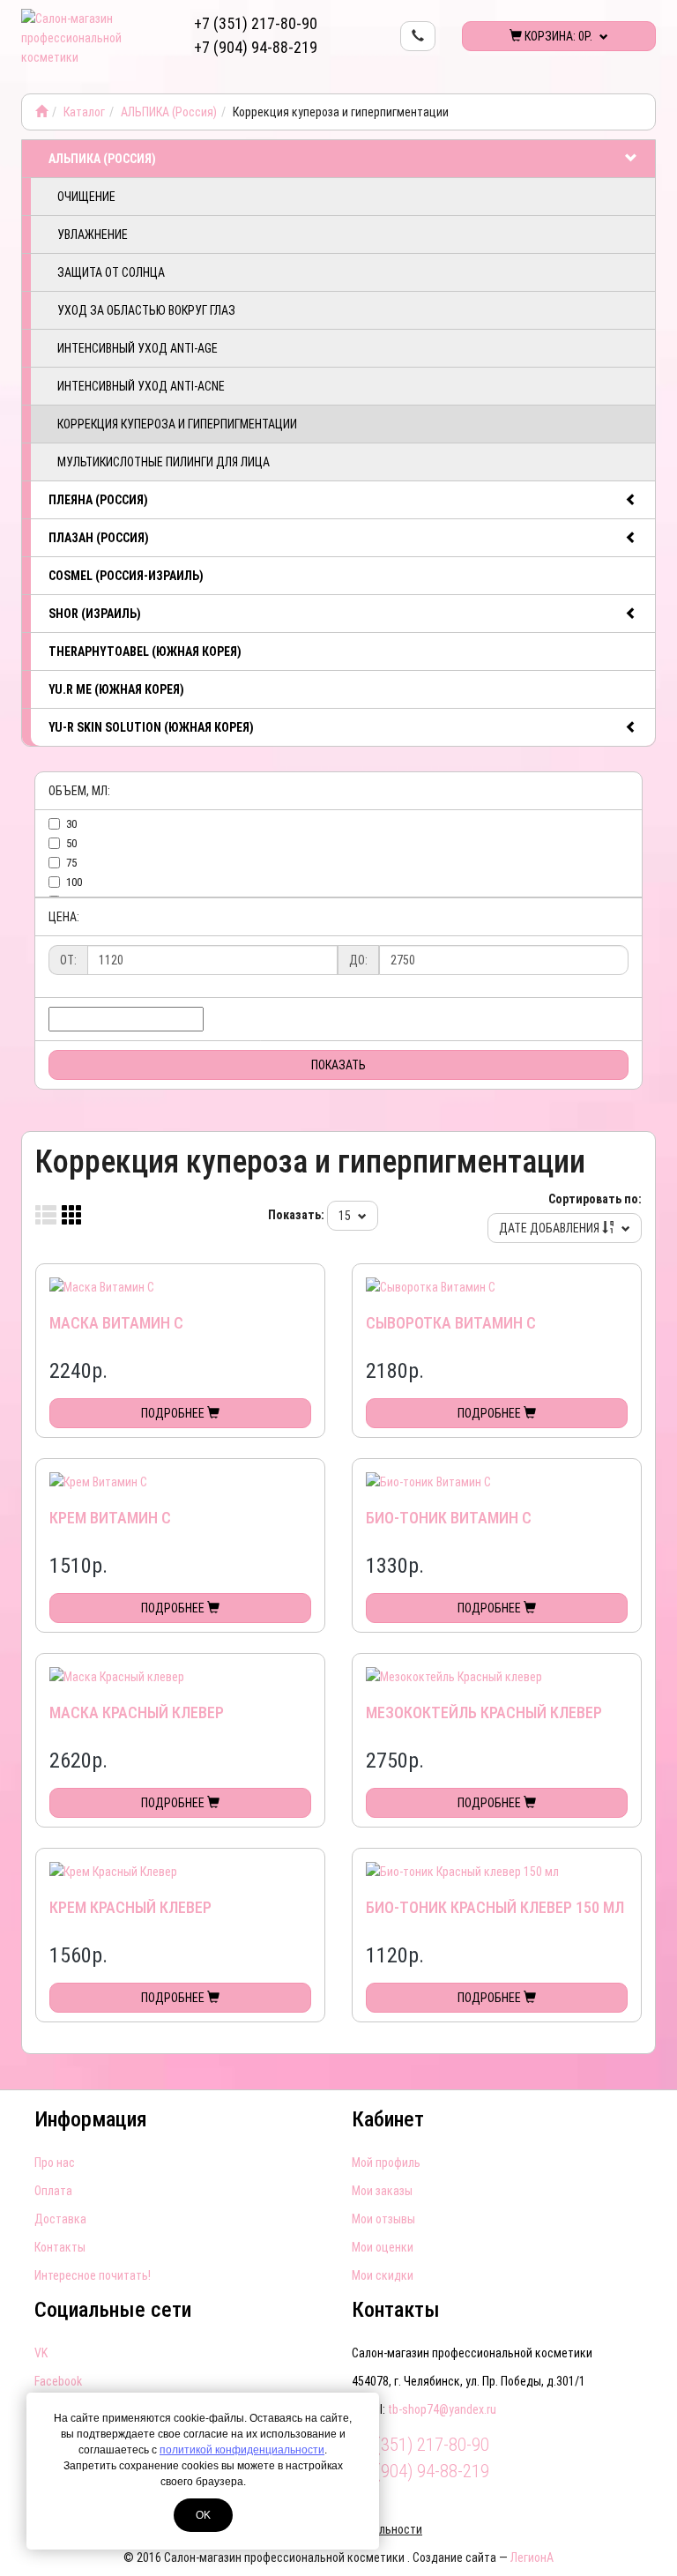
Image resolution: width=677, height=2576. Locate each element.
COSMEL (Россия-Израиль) (126, 576)
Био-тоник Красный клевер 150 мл (495, 1907)
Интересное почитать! (93, 2275)
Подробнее (174, 1413)
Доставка (60, 2219)
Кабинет (388, 2119)
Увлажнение (93, 235)
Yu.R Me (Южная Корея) (116, 689)
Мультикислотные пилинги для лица (164, 462)
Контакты (60, 2247)
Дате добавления (551, 1228)
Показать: (296, 1215)
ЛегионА (532, 2557)
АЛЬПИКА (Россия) (169, 112)
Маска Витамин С (116, 1323)
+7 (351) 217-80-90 (256, 23)
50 (71, 843)
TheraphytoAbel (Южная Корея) (145, 651)
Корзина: (557, 36)
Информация (91, 2119)
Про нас (55, 2163)
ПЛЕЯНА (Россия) (98, 500)
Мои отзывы (383, 2219)
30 (71, 824)
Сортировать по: (595, 1199)
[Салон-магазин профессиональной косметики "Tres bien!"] (41, 112)
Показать (338, 1065)
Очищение (86, 197)
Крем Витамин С (110, 1518)
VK (41, 2353)
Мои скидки (383, 2275)
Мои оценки (383, 2247)
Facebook (58, 2381)
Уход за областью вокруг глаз (146, 310)
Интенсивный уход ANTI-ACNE (141, 386)
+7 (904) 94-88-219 (256, 47)
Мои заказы (382, 2191)
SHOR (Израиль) (95, 614)
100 (74, 882)
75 (71, 863)
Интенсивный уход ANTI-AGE (138, 348)
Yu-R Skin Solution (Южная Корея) (151, 727)
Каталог (84, 112)
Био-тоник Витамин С (449, 1518)
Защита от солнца (111, 272)
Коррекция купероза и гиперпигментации (177, 424)
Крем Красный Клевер (130, 1907)
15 (346, 1216)
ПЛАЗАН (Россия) (99, 538)
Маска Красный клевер (137, 1712)
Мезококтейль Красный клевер (484, 1712)
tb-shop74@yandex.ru (442, 2409)
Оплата (53, 2191)
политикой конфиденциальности (242, 2450)
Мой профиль (386, 2163)
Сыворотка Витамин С (451, 1323)
